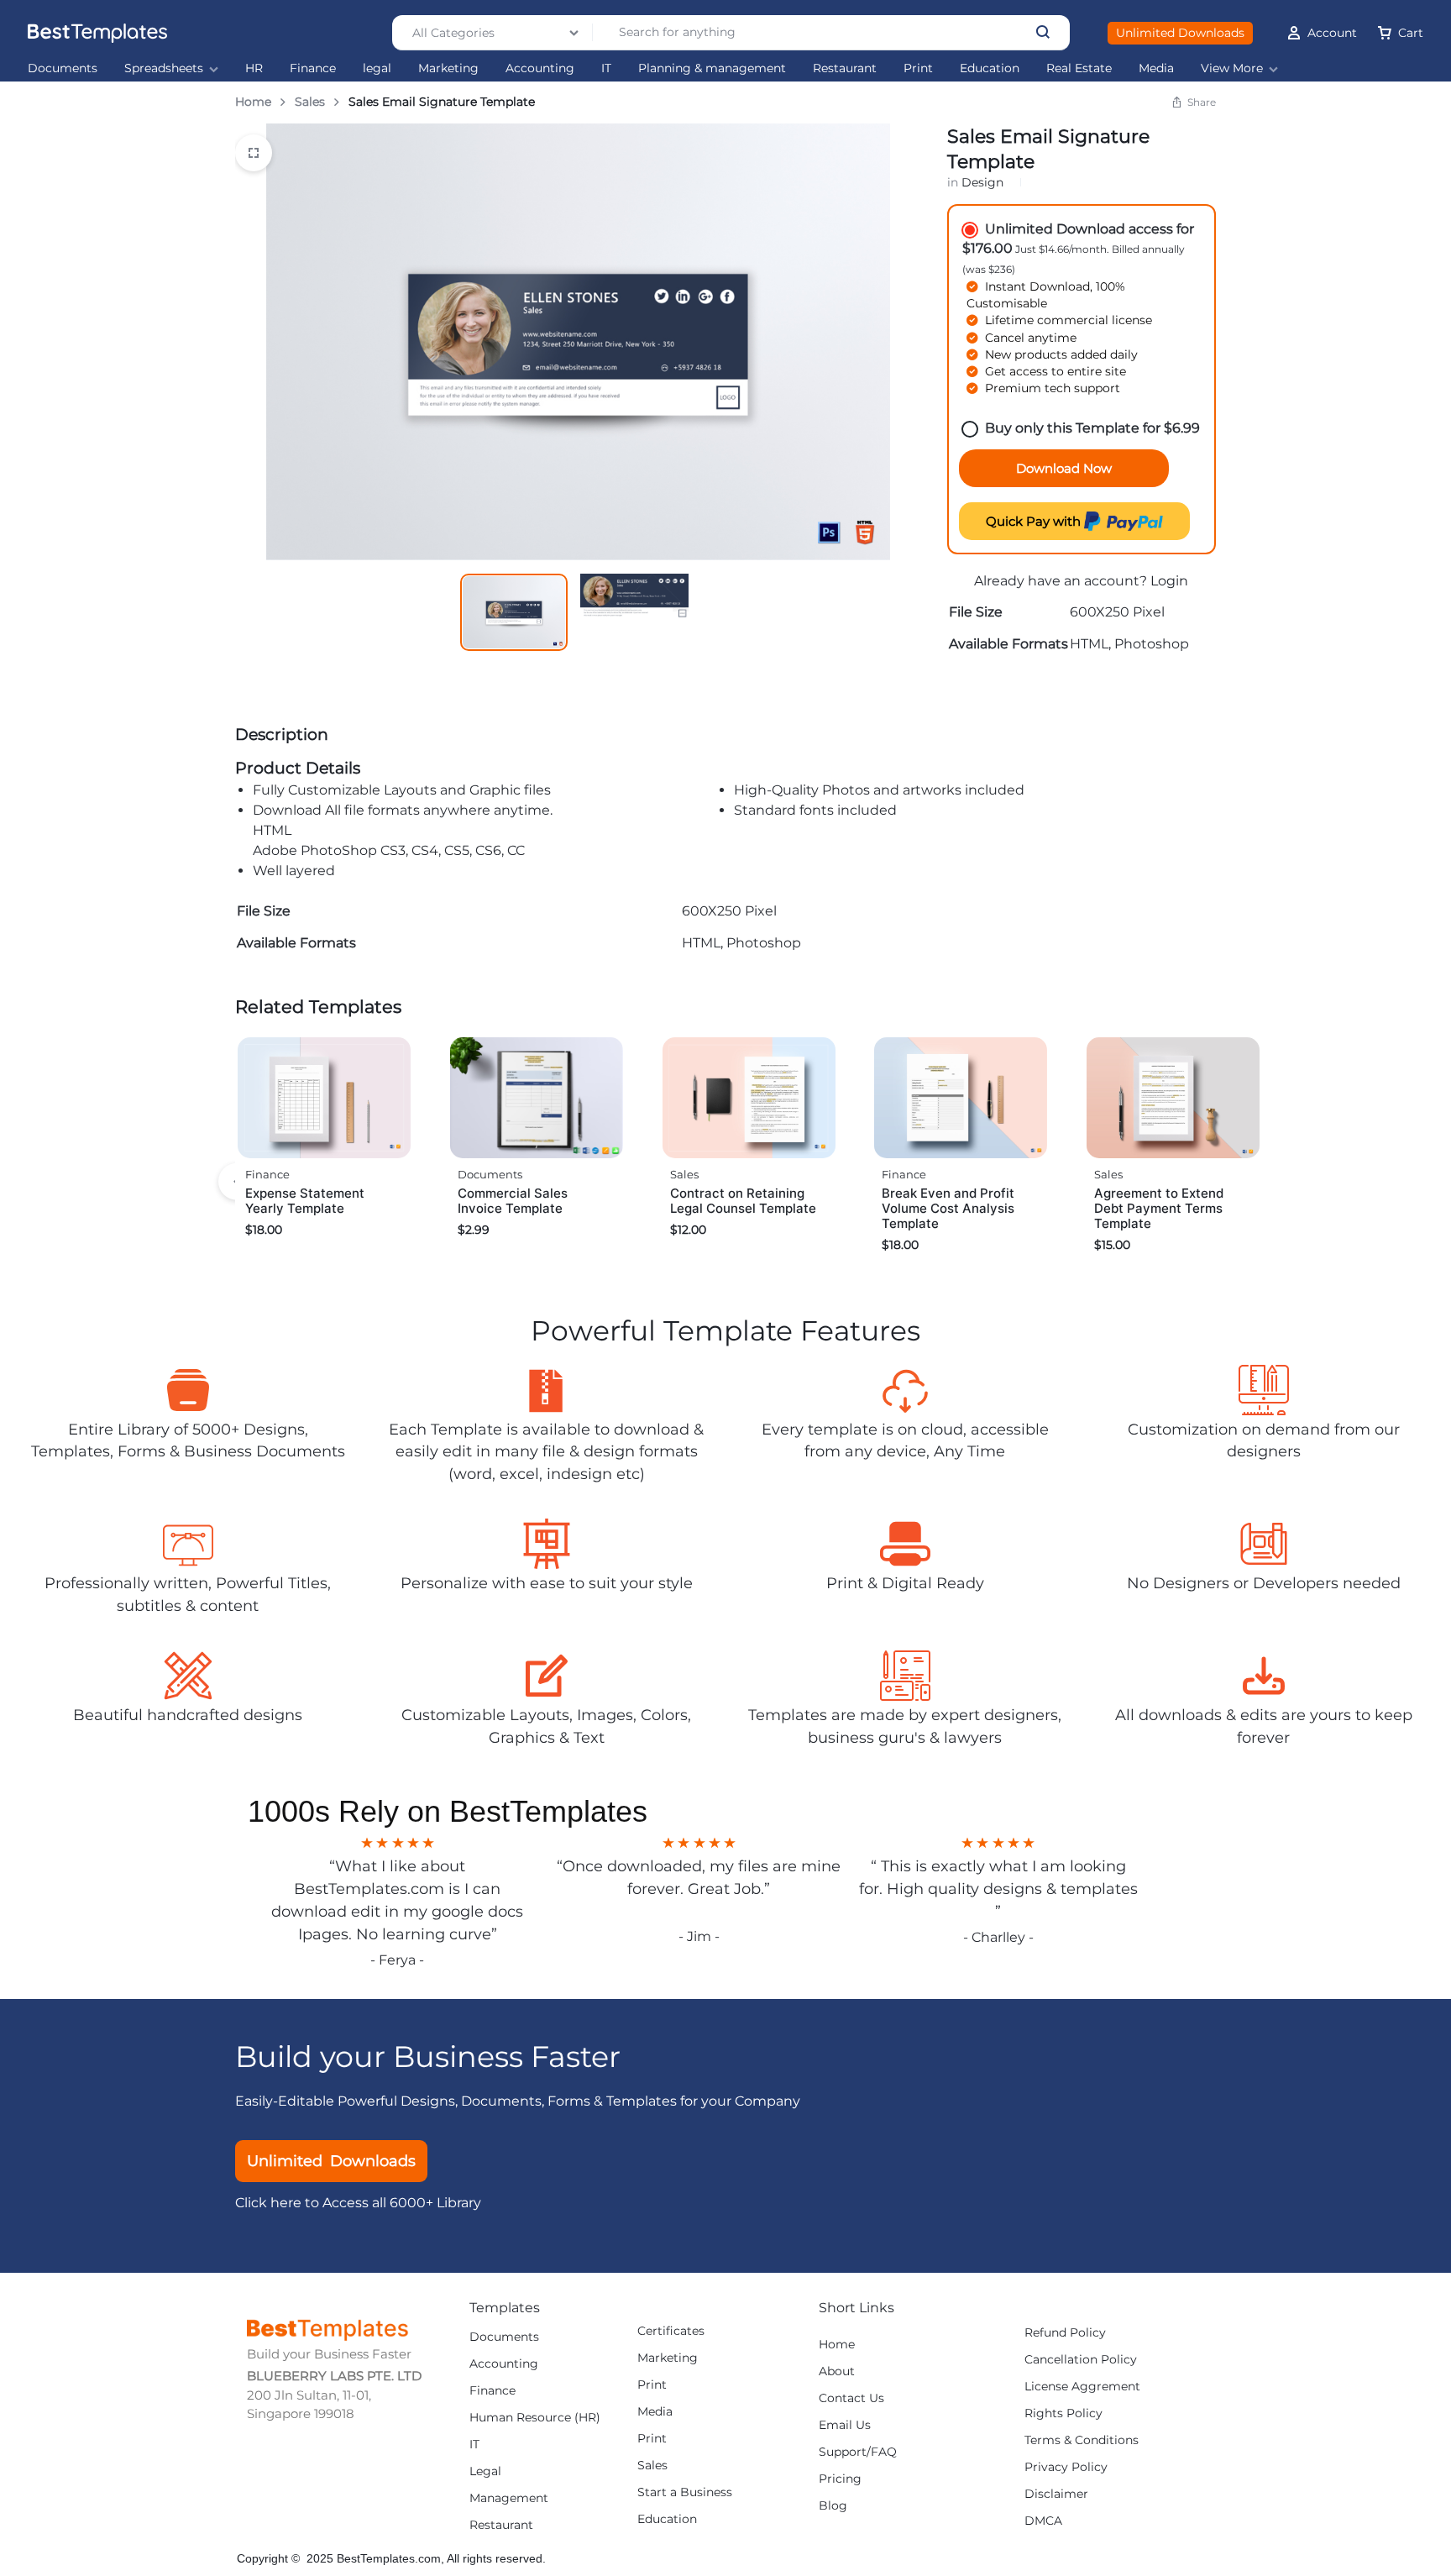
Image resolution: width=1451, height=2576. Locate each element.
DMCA (1043, 2521)
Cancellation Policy (1081, 2360)
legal (377, 68)
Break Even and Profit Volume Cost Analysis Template (948, 1208)
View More (1232, 68)
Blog (833, 2506)
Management (509, 2498)
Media (1156, 68)
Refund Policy (1065, 2333)
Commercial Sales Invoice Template (513, 1201)
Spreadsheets (164, 68)
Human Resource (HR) (535, 2418)
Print (918, 68)
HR (254, 68)
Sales (310, 102)
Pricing (840, 2479)
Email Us (845, 2425)
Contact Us (851, 2398)
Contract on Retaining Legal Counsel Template (743, 1201)
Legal (485, 2471)
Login (1169, 581)
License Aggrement (1082, 2387)
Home (253, 102)
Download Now (1064, 468)
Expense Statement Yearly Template (305, 1201)
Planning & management (712, 68)
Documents (63, 68)
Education (990, 68)
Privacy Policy (1066, 2467)
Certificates (671, 2331)
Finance (313, 68)
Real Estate (1079, 68)
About (837, 2371)
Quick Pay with (1035, 521)
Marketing (448, 68)
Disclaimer (1056, 2494)
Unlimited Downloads (1180, 33)
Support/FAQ (858, 2452)
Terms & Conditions (1082, 2440)
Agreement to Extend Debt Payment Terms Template (1159, 1208)
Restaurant (845, 68)
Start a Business (685, 2492)
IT (606, 68)
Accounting (540, 68)
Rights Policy (1063, 2413)
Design (982, 182)
